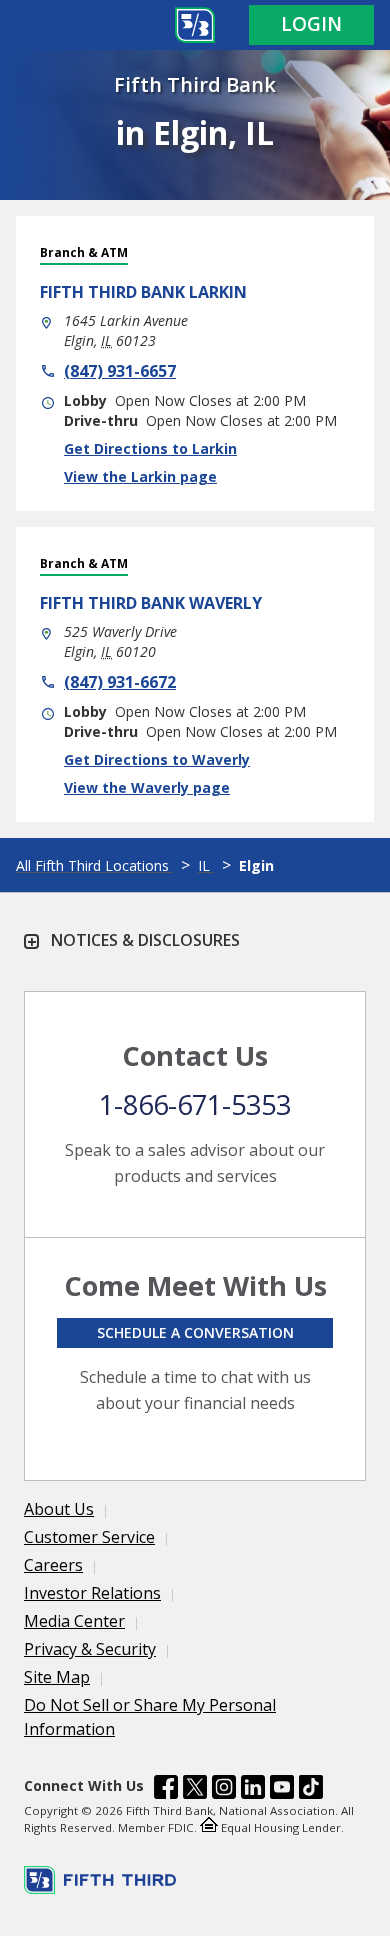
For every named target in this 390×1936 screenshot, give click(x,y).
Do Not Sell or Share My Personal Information (150, 1717)
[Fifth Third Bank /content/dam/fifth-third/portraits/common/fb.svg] (166, 1790)
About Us (59, 1509)
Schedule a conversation (195, 1332)
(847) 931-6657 (120, 371)
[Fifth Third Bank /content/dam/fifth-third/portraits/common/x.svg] (195, 1790)
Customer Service (89, 1537)
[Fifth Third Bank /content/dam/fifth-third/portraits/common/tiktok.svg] (311, 1790)
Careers (53, 1565)
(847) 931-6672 (120, 682)
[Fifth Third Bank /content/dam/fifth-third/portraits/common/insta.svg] (224, 1790)
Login (311, 24)
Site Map (57, 1677)
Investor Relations (92, 1593)
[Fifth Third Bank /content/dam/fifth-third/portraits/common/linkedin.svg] (253, 1790)
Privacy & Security (90, 1649)
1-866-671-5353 (195, 1104)
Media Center (74, 1621)
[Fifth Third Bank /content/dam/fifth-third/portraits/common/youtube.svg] (282, 1790)
